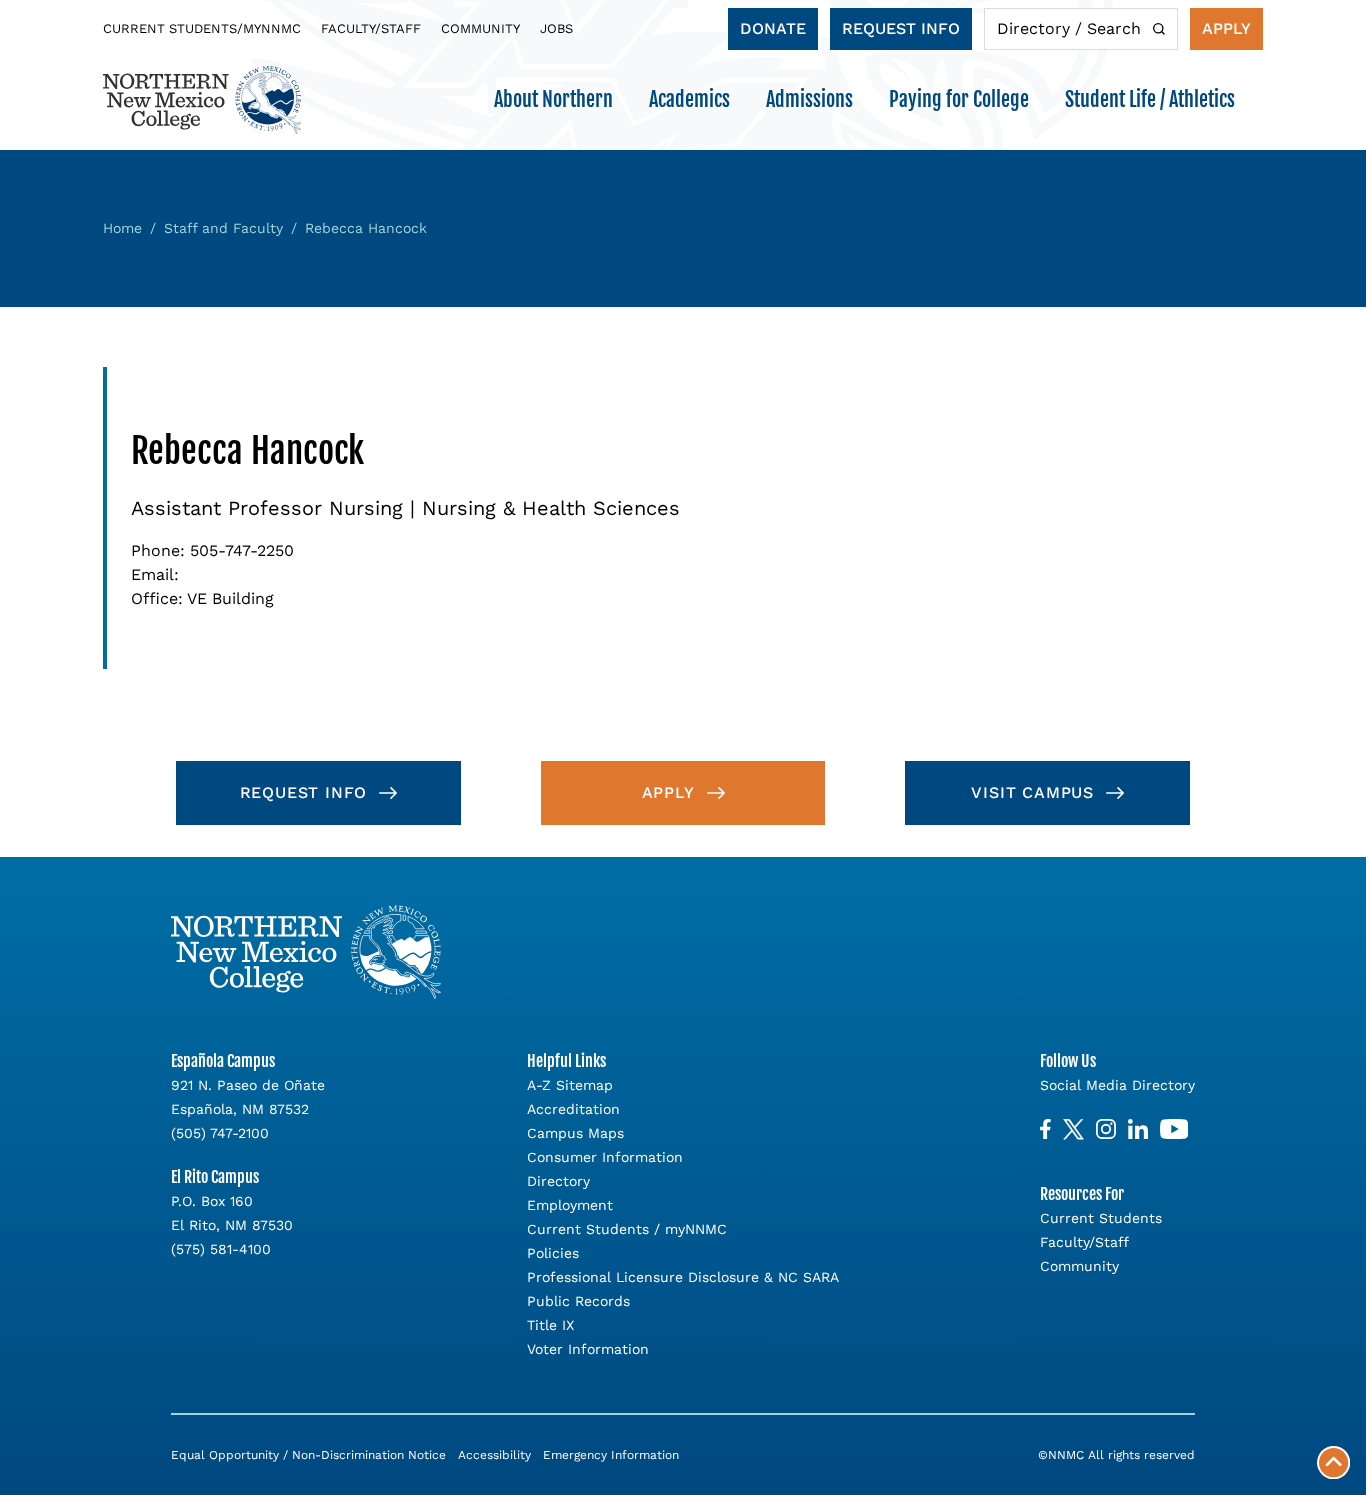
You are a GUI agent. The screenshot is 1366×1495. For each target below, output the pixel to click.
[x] (1073, 1129)
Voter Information (588, 1349)
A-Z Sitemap (570, 1085)
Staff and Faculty (223, 228)
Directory (558, 1181)
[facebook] (1045, 1129)
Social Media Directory (1117, 1085)
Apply (1226, 28)
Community (480, 28)
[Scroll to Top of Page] (1333, 1462)
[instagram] (1106, 1129)
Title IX (550, 1325)
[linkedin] (1138, 1129)
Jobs (556, 28)
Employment (570, 1205)
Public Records (578, 1301)
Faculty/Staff (371, 28)
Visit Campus (1032, 792)
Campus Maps (575, 1133)
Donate (773, 28)
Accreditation (573, 1109)
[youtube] (1174, 1129)
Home (122, 228)
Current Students (1101, 1218)
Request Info (901, 28)
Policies (553, 1253)
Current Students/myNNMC (202, 28)
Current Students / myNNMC (627, 1229)
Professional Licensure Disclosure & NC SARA (683, 1277)
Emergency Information (611, 1455)
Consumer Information (605, 1157)
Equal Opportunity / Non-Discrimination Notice (308, 1455)
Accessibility (494, 1455)
